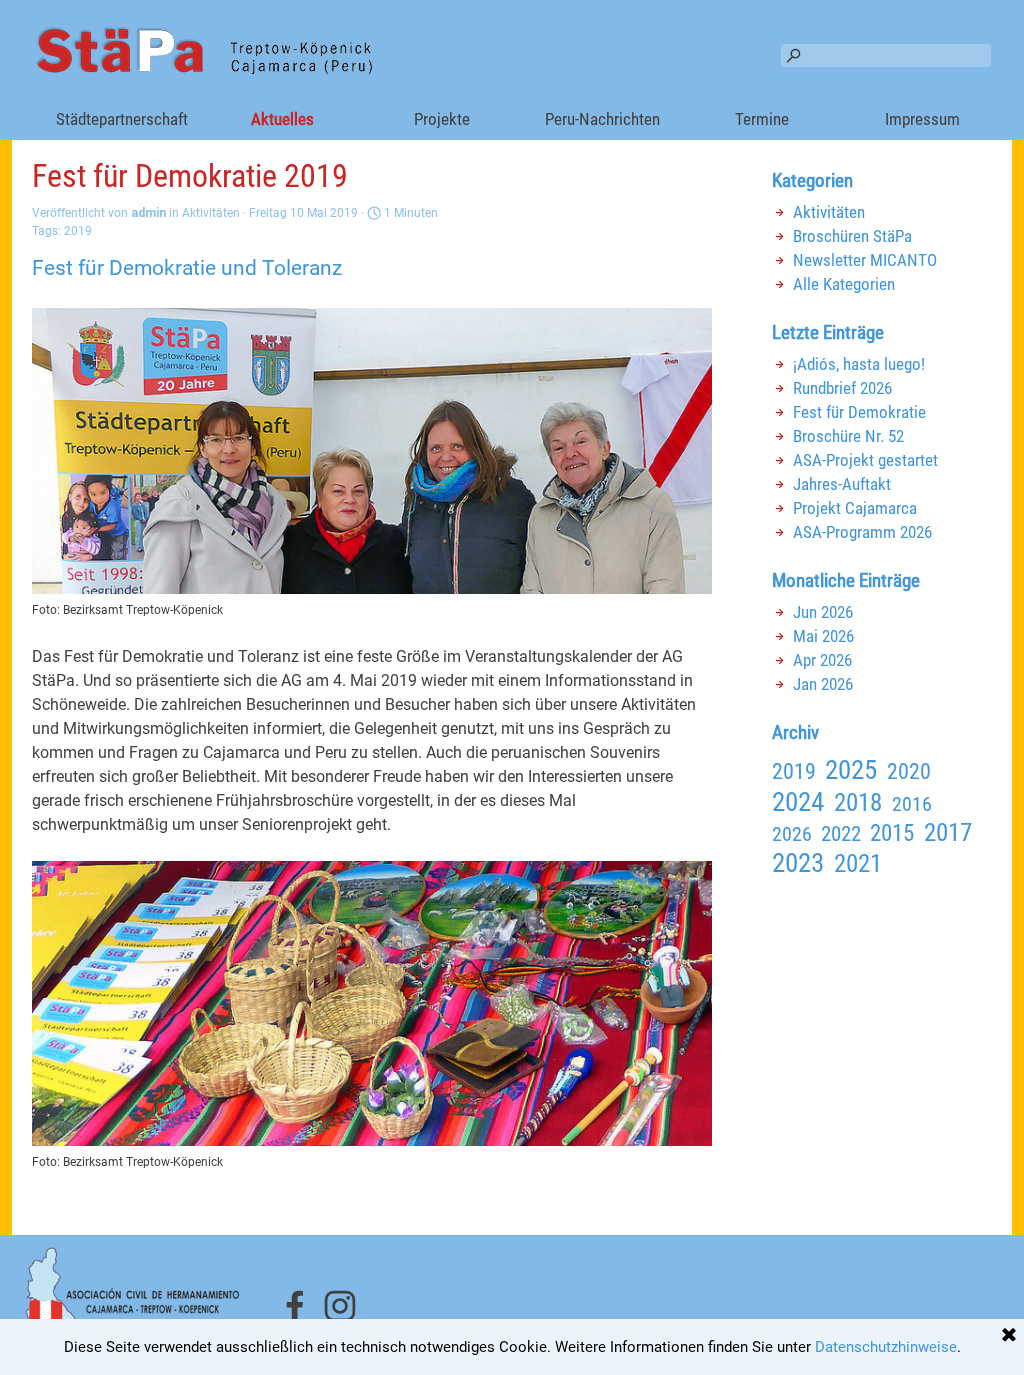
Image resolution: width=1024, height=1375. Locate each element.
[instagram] (340, 1306)
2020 (909, 771)
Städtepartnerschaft (122, 119)
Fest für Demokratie (859, 412)
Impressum (922, 119)
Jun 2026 (823, 612)
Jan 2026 (823, 684)
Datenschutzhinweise (886, 1347)
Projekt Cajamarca (855, 508)
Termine (762, 119)
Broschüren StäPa (852, 236)
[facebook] (295, 1306)
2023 (798, 863)
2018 (858, 802)
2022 (841, 834)
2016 (912, 804)
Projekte (442, 119)
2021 (858, 863)
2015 (892, 833)
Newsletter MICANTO (865, 260)
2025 (851, 770)
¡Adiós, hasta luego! (859, 364)
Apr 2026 (822, 660)
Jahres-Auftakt (842, 484)
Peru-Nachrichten (602, 119)
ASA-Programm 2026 (862, 532)
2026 (792, 834)
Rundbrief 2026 (842, 388)
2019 (78, 231)
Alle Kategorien (844, 284)
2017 (948, 832)
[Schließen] (1009, 1336)
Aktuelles (282, 119)
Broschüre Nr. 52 (848, 436)
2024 (798, 802)
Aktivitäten (829, 212)
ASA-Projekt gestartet (865, 460)
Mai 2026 (823, 636)
